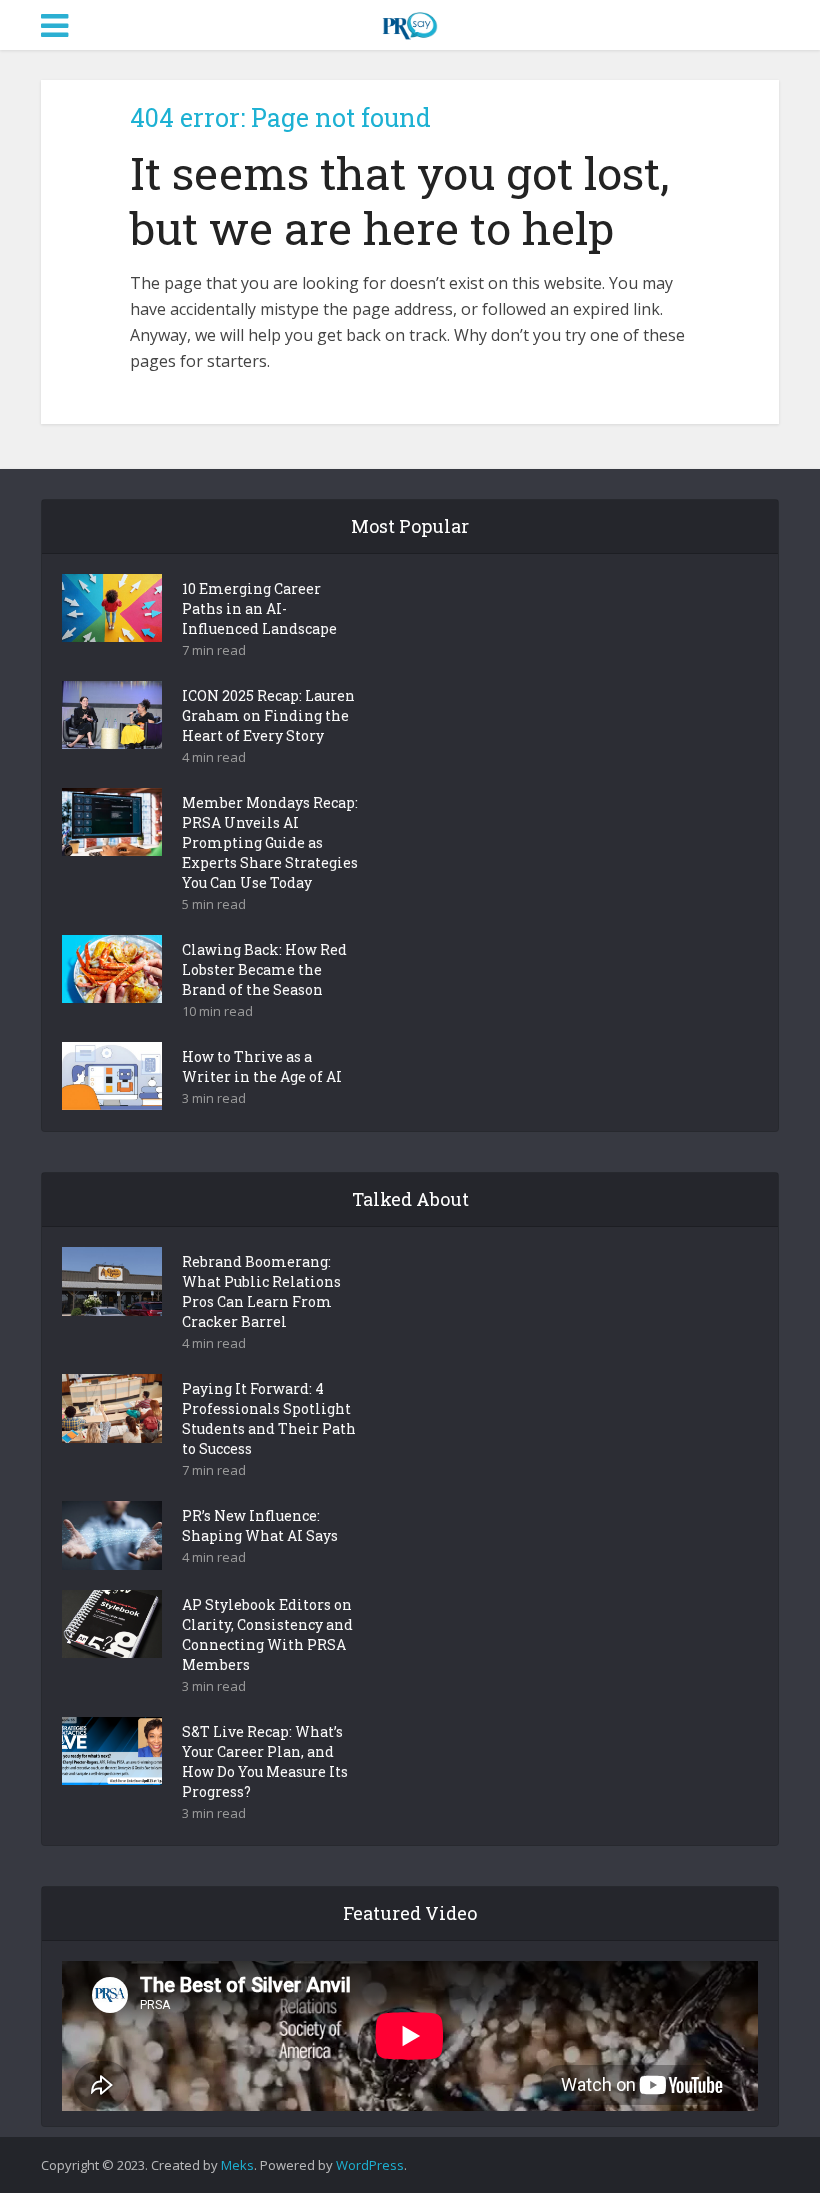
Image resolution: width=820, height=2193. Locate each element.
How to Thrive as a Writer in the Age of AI (262, 1066)
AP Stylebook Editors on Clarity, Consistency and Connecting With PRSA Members (267, 1634)
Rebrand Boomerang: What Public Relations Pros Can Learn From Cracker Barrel (261, 1291)
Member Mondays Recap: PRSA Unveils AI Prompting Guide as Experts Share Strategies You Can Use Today (270, 842)
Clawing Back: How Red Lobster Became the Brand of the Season (264, 969)
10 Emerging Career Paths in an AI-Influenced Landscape (259, 608)
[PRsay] (409, 22)
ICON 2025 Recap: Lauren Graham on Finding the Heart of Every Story (268, 715)
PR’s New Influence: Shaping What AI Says (260, 1525)
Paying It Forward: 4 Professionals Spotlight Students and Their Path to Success (269, 1418)
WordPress (370, 2165)
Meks (237, 2165)
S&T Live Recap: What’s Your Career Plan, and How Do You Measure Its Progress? (265, 1761)
